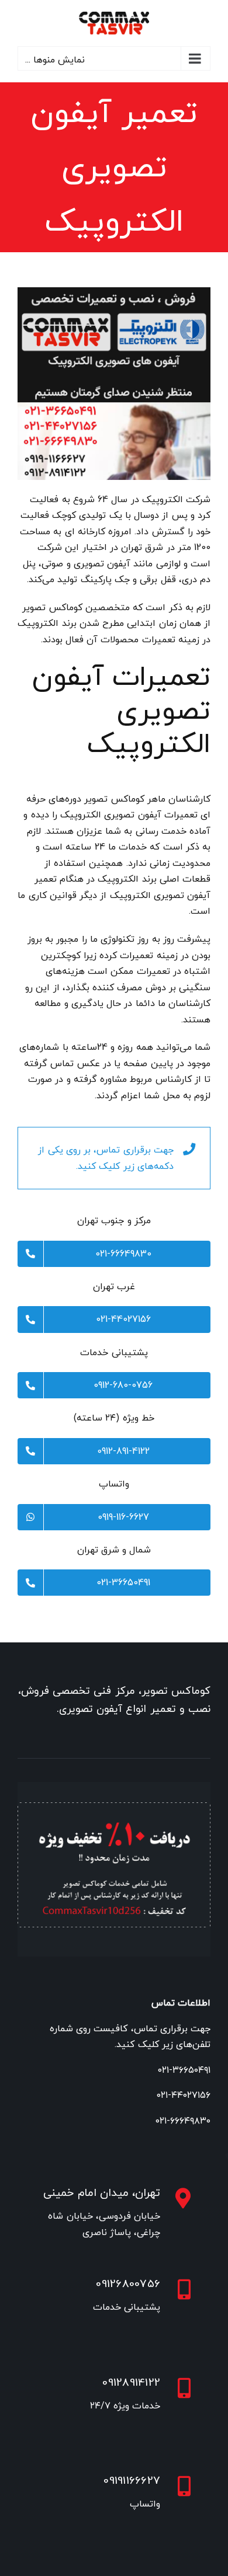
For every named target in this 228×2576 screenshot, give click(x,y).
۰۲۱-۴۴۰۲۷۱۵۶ (184, 2095)
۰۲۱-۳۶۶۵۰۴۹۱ (184, 2070)
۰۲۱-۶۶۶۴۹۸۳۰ (183, 2121)
